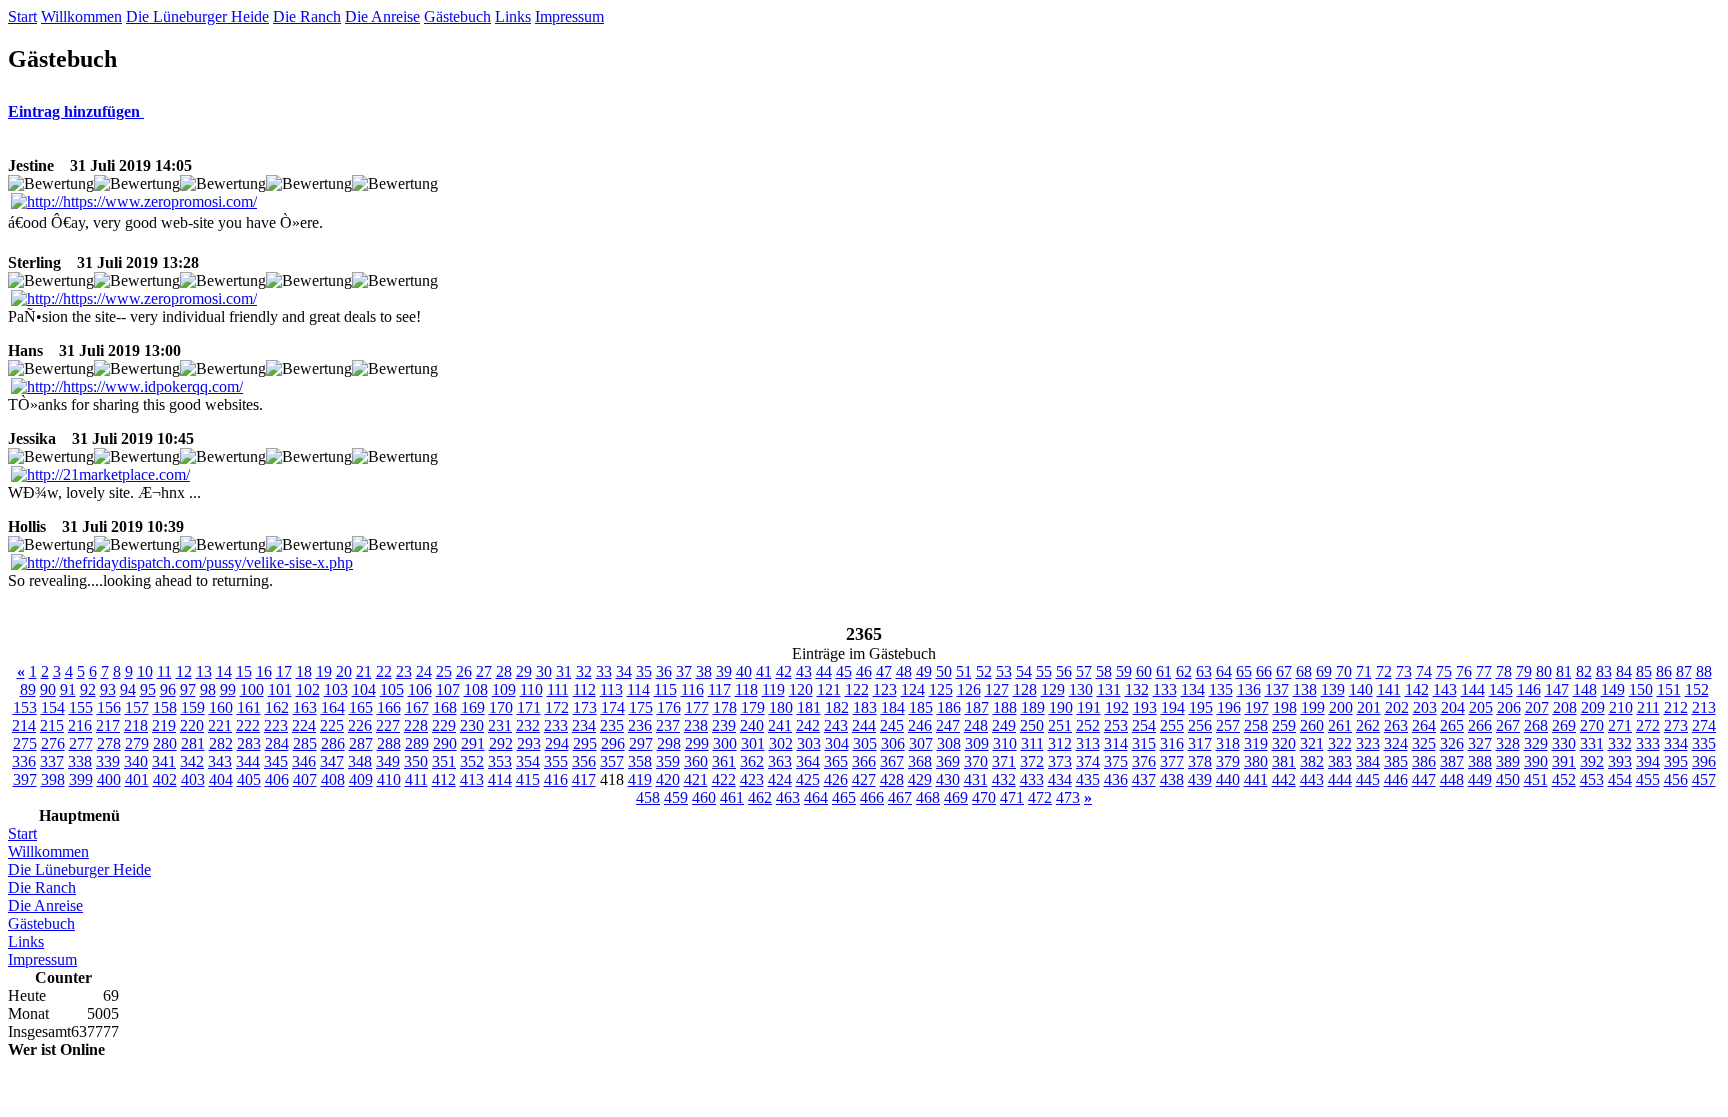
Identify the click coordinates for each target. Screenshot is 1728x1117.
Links (513, 16)
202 (1397, 707)
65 (1244, 671)
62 (1184, 671)
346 (304, 761)
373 (1060, 761)
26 (464, 671)
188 (1005, 707)
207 (1537, 707)
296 (613, 743)
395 (1676, 761)
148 (1585, 689)
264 (1424, 725)
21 (364, 671)
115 (665, 689)
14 (224, 671)
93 (108, 689)
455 (1648, 779)
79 (1524, 671)
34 (624, 671)
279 (137, 743)
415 (528, 779)
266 (1480, 725)
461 (732, 797)
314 (1116, 743)
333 (1648, 743)
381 (1284, 761)
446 (1396, 779)
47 (884, 671)
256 (1200, 725)
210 (1621, 707)
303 (809, 743)
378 (1200, 761)
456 (1676, 779)
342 (192, 761)
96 (168, 689)
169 (473, 707)
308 (949, 743)
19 (324, 671)
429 (920, 779)
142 (1417, 689)
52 (984, 671)
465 (844, 797)
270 (1592, 725)
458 (648, 797)
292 (501, 743)
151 (1669, 689)
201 (1369, 707)
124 (913, 689)
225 (332, 725)
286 (333, 743)
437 (1144, 779)
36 (664, 671)
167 (417, 707)
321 (1312, 743)
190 (1061, 707)
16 (264, 671)
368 (920, 761)
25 (444, 671)
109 (504, 689)
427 (864, 779)
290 (445, 743)
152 (1697, 689)
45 (844, 671)
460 (704, 797)
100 (252, 689)
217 (108, 725)
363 (780, 761)
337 (52, 761)
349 (388, 761)
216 (80, 725)
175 (641, 707)
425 (808, 779)
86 (1664, 671)
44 (824, 671)
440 (1228, 779)
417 (584, 779)
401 (137, 779)
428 (892, 779)
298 (669, 743)
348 (360, 761)
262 (1368, 725)
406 (277, 779)
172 (557, 707)
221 (220, 725)
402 (165, 779)
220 (192, 725)
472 (1040, 797)
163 (305, 707)
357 (612, 761)
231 (500, 725)
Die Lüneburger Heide (197, 16)
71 (1364, 671)
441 (1256, 779)
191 (1089, 707)
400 (109, 779)
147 (1557, 689)
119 (773, 689)
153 (25, 707)
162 (277, 707)
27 (484, 671)
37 (684, 671)
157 (137, 707)
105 (392, 689)
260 (1312, 725)
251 (1060, 725)
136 (1249, 689)
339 (108, 761)
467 (900, 797)
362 (752, 761)
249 (1004, 725)
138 (1305, 689)
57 (1084, 671)
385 (1396, 761)
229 (444, 725)
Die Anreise (382, 16)
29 (524, 671)
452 (1564, 779)
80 (1544, 671)
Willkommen (81, 16)
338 (80, 761)
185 (921, 707)
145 (1501, 689)
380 (1256, 761)
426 (836, 779)
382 (1312, 761)
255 (1172, 725)
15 (244, 671)
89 (28, 689)
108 (476, 689)
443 (1312, 779)
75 (1444, 671)
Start (22, 16)
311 (1032, 743)
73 (1404, 671)
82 (1584, 671)
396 (1704, 761)
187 (977, 707)
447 (1424, 779)
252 (1088, 725)
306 (893, 743)
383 (1340, 761)
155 (81, 707)
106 (420, 689)
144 (1473, 689)
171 (529, 707)
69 (1324, 671)
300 (725, 743)
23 (404, 671)
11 (164, 671)
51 (964, 671)
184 (893, 707)
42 (784, 671)
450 (1508, 779)
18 (304, 671)
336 (24, 761)
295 (585, 743)
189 (1033, 707)
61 (1164, 671)
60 (1144, 671)
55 (1044, 671)
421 (696, 779)
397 (25, 779)
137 (1277, 689)
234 (584, 725)
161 (249, 707)
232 (528, 725)
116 (692, 689)
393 (1620, 761)
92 (88, 689)
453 (1592, 779)
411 (416, 779)
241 (780, 725)
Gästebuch (457, 16)
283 (249, 743)
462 (760, 797)
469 (956, 797)
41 (764, 671)
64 (1224, 671)
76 (1464, 671)
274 (1704, 725)
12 (184, 671)
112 (584, 689)
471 (1012, 797)
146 (1529, 689)
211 (1648, 707)
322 (1340, 743)
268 (1536, 725)
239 (724, 725)
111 (558, 689)
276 (53, 743)
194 (1173, 707)
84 (1624, 671)
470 (984, 797)
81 (1564, 671)
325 (1424, 743)
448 (1452, 779)
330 (1564, 743)
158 (165, 707)
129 (1053, 689)
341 (164, 761)
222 (248, 725)
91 (68, 689)
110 (531, 689)
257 (1228, 725)
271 (1620, 725)
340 (136, 761)
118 (746, 689)
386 (1424, 761)
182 (837, 707)
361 (724, 761)
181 (809, 707)
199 (1313, 707)
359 (668, 761)
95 (148, 689)
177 (697, 707)
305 (865, 743)
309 (977, 743)
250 (1032, 725)
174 (613, 707)
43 (804, 671)
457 (1704, 779)
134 (1193, 689)
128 (1025, 689)
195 (1201, 707)
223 (276, 725)
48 (904, 671)
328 (1508, 743)
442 (1284, 779)
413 (472, 779)
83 (1604, 671)
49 (924, 671)
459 (676, 797)
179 (753, 707)
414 (500, 779)
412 (444, 779)
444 (1340, 779)
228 (416, 725)
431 (976, 779)
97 (188, 689)
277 (81, 743)
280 (165, 743)
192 (1117, 707)
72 (1384, 671)
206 (1509, 707)
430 (948, 779)
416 (556, 779)
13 (204, 671)
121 (829, 689)
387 (1452, 761)
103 (336, 689)
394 (1648, 761)
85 (1644, 671)
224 (304, 725)
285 (305, 743)
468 (928, 797)
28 (504, 671)
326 (1452, 743)
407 (305, 779)
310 (1005, 743)
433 (1032, 779)
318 (1228, 743)
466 (872, 797)
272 (1648, 725)
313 (1088, 743)
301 (753, 743)
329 (1536, 743)
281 (193, 743)
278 (109, 743)
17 (284, 671)
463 (788, 797)
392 (1592, 761)
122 (857, 689)
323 (1368, 743)
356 (584, 761)
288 (389, 743)
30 (544, 671)
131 (1109, 689)
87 (1684, 671)
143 (1445, 689)
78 (1504, 671)
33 (604, 671)
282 (221, 743)
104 (364, 689)
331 (1592, 743)
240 (752, 725)
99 (228, 689)
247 (948, 725)
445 (1368, 779)
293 (529, 743)
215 (52, 725)
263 (1396, 725)
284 (277, 743)
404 (221, 779)
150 (1641, 689)
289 (417, 743)
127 (997, 689)
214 (24, 725)
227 (388, 725)
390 (1536, 761)
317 (1200, 743)
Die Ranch (307, 16)
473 (1068, 797)
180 (781, 707)
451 (1536, 779)
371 (1004, 761)
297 (641, 743)
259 (1284, 725)
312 (1060, 743)
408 (333, 779)
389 (1508, 761)
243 (836, 725)
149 (1613, 689)
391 (1564, 761)
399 (81, 779)
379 (1228, 761)
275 (25, 743)
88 (1704, 671)
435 (1088, 779)
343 (220, 761)
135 (1221, 689)
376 (1144, 761)
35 (644, 671)
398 (53, 779)
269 (1564, 725)
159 (193, 707)
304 (837, 743)
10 (145, 671)
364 (808, 761)
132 (1137, 689)
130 (1081, 689)
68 (1304, 671)
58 (1104, 671)
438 (1172, 779)
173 (585, 707)
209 (1593, 707)
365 (836, 761)
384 (1368, 761)
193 (1145, 707)
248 (976, 725)
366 (864, 761)
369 (948, 761)
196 (1229, 707)
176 (669, 707)
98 (208, 689)
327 (1480, 743)
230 (472, 725)
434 (1060, 779)
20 (344, 671)
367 (892, 761)
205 (1481, 707)
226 (360, 725)
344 (248, 761)
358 (640, 761)
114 (638, 689)
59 (1124, 671)
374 (1088, 761)
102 (308, 689)
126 (969, 689)
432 (1004, 779)
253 (1116, 725)
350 (416, 761)
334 (1676, 743)
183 (865, 707)
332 (1620, 743)
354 (528, 761)
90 (48, 689)
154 (53, 707)
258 (1256, 725)
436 (1116, 779)
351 (444, 761)
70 (1344, 671)
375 (1116, 761)
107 (448, 689)
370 (976, 761)
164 (333, 707)
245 (892, 725)
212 (1676, 707)
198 (1285, 707)
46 (864, 671)
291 (473, 743)
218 (136, 725)
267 (1508, 725)
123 (885, 689)
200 (1341, 707)
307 (921, 743)
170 (501, 707)
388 (1480, 761)
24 (424, 671)
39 (724, 671)
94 (128, 689)
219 (164, 725)
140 (1361, 689)
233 (556, 725)
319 (1256, 743)
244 (864, 725)
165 (361, 707)
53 (1004, 671)
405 (249, 779)
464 (816, 797)
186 (949, 707)
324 (1396, 743)
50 (944, 671)
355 (556, 761)
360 (696, 761)
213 (1704, 707)
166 (389, 707)
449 (1480, 779)
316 (1172, 743)
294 (557, 743)
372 (1032, 761)
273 (1676, 725)
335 (1704, 743)
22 (384, 671)
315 (1144, 743)
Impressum (569, 16)
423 (752, 779)
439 (1200, 779)
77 (1484, 671)
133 (1165, 689)
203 (1425, 707)
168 (445, 707)
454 (1620, 779)
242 (808, 725)
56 (1064, 671)
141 (1389, 689)
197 (1257, 707)
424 (780, 779)
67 (1284, 671)
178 (725, 707)
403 (193, 779)
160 (221, 707)
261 (1340, 725)
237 (668, 725)
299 (697, 743)
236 (640, 725)
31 (564, 671)
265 (1452, 725)
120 (801, 689)
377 (1172, 761)
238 (696, 725)
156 (109, 707)
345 (276, 761)
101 (280, 689)
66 (1264, 671)
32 (584, 671)
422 (724, 779)
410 (389, 779)
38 (704, 671)
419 (640, 779)
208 (1565, 707)
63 (1204, 671)
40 (744, 671)
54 (1024, 671)
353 (500, 761)
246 (920, 725)
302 (781, 743)
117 (719, 689)
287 (361, 743)
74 (1424, 671)
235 (612, 725)
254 (1144, 725)
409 (361, 779)
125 (941, 689)
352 (472, 761)
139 (1333, 689)
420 (668, 779)
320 (1284, 743)
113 (611, 689)
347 (332, 761)
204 (1453, 707)
